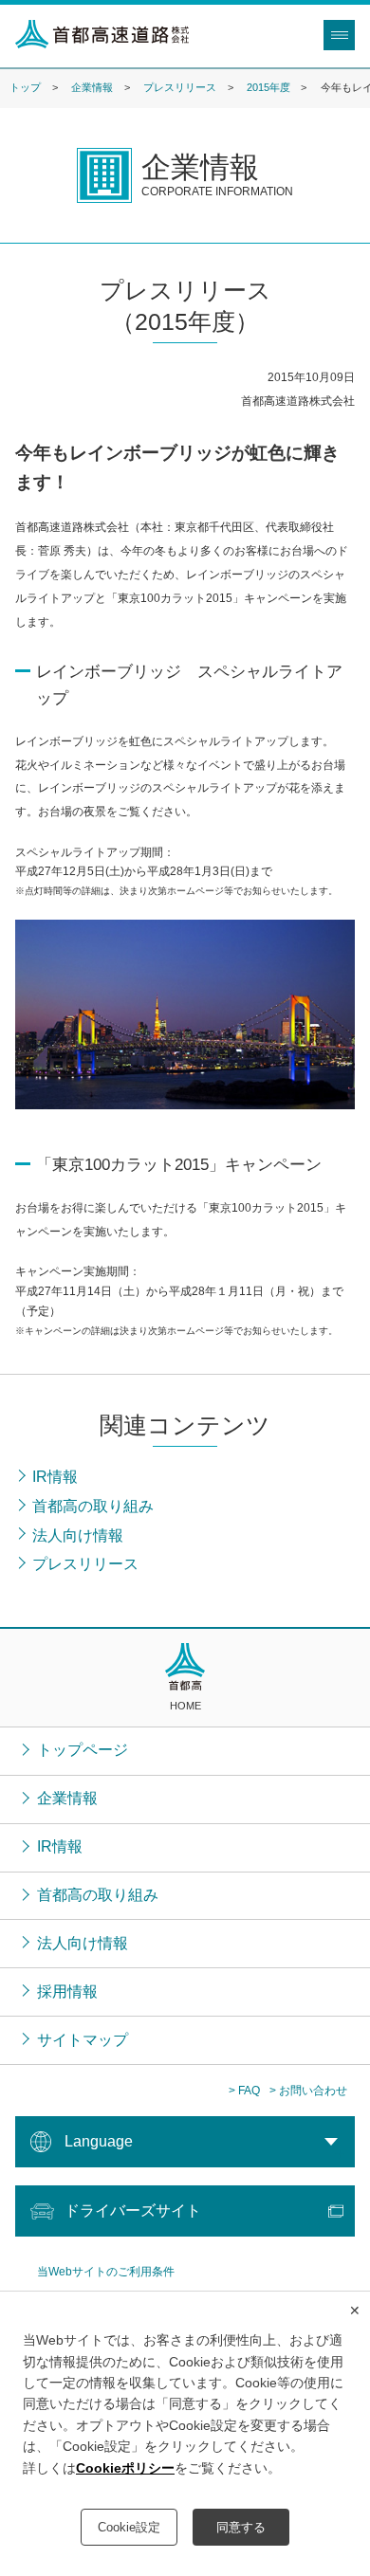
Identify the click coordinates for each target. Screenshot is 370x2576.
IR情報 (60, 1846)
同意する (241, 2527)
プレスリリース (180, 87)
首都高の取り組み (98, 1895)
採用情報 (67, 1991)
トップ (25, 87)
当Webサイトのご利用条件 (106, 2272)
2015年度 (268, 87)
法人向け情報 (83, 1943)
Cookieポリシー (125, 2468)
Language (99, 2141)
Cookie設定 (129, 2527)
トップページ (83, 1750)
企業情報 (92, 87)
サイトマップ (83, 2040)
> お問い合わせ (308, 2091)
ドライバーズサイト (133, 2211)
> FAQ (244, 2091)
